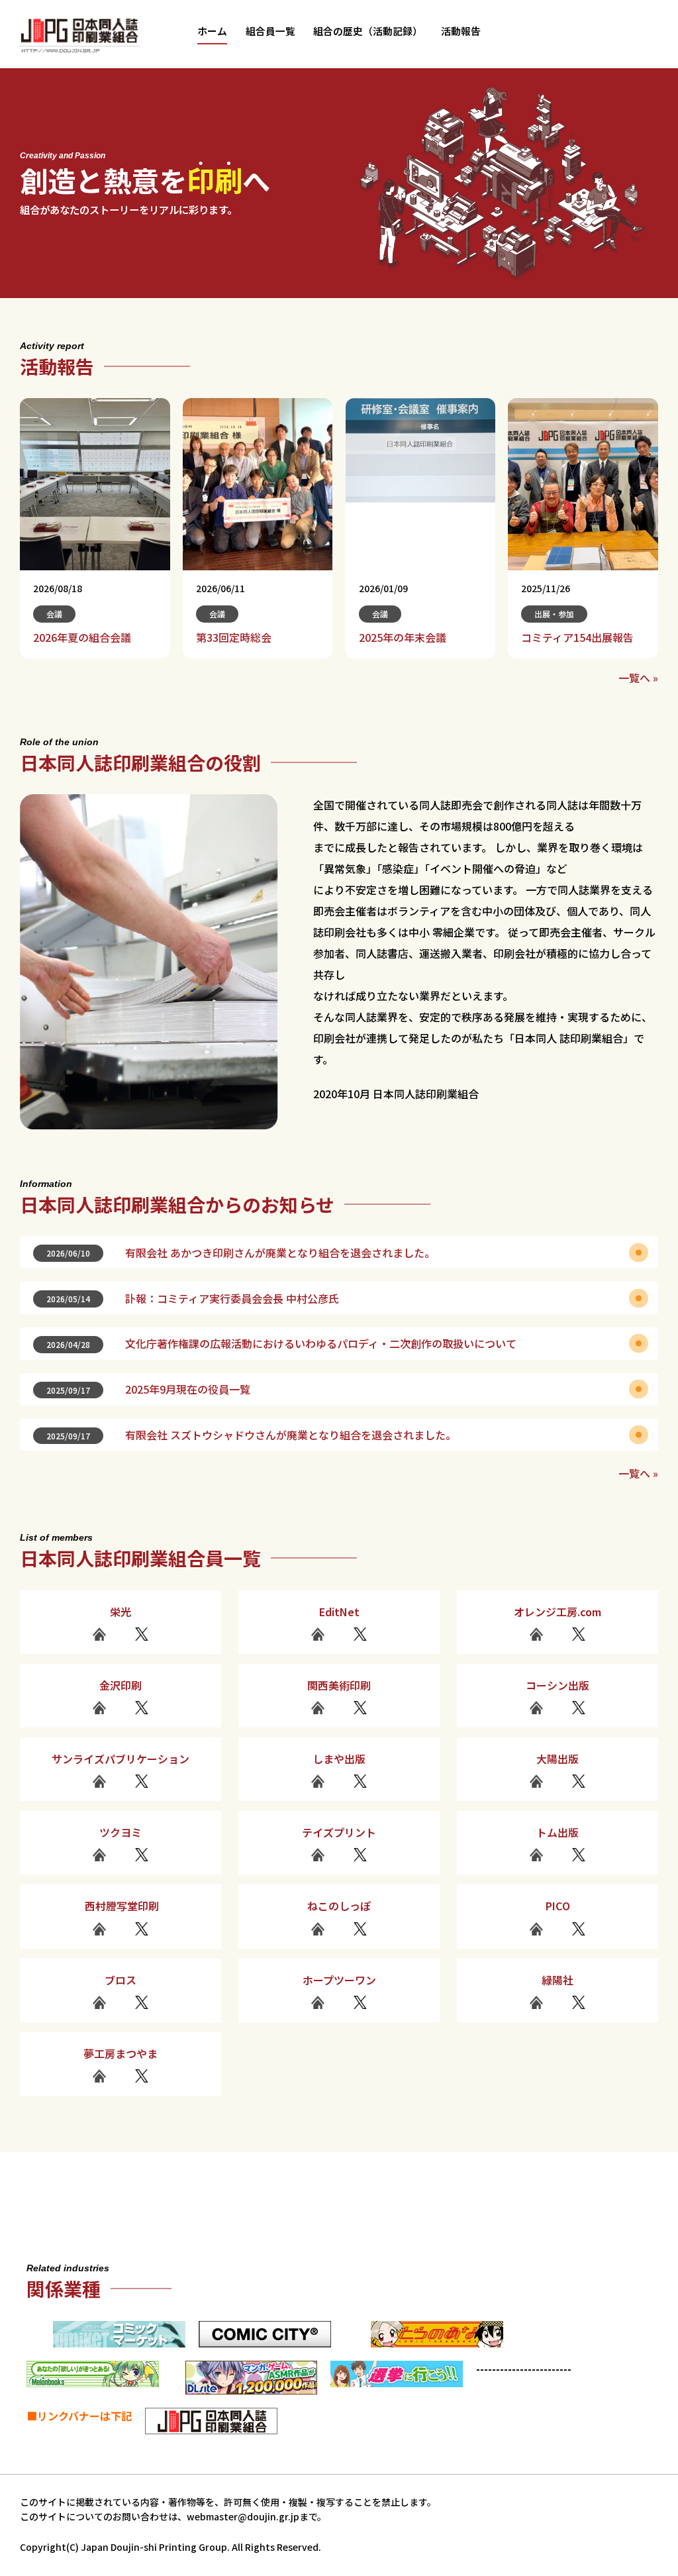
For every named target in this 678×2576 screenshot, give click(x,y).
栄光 (121, 1612)
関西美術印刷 (339, 1685)
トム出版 (557, 1832)
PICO (558, 1906)
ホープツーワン (339, 1980)
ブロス (121, 1980)
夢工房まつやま (121, 2053)
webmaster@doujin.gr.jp (243, 2516)
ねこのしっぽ (339, 1906)
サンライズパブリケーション (121, 1759)
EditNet (339, 1612)
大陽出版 (557, 1759)
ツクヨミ (121, 1832)
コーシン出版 (557, 1685)
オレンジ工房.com (557, 1612)
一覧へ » (638, 678)
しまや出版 (339, 1759)
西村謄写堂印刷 (121, 1906)
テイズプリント (339, 1832)
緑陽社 (557, 1980)
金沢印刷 (121, 1685)
